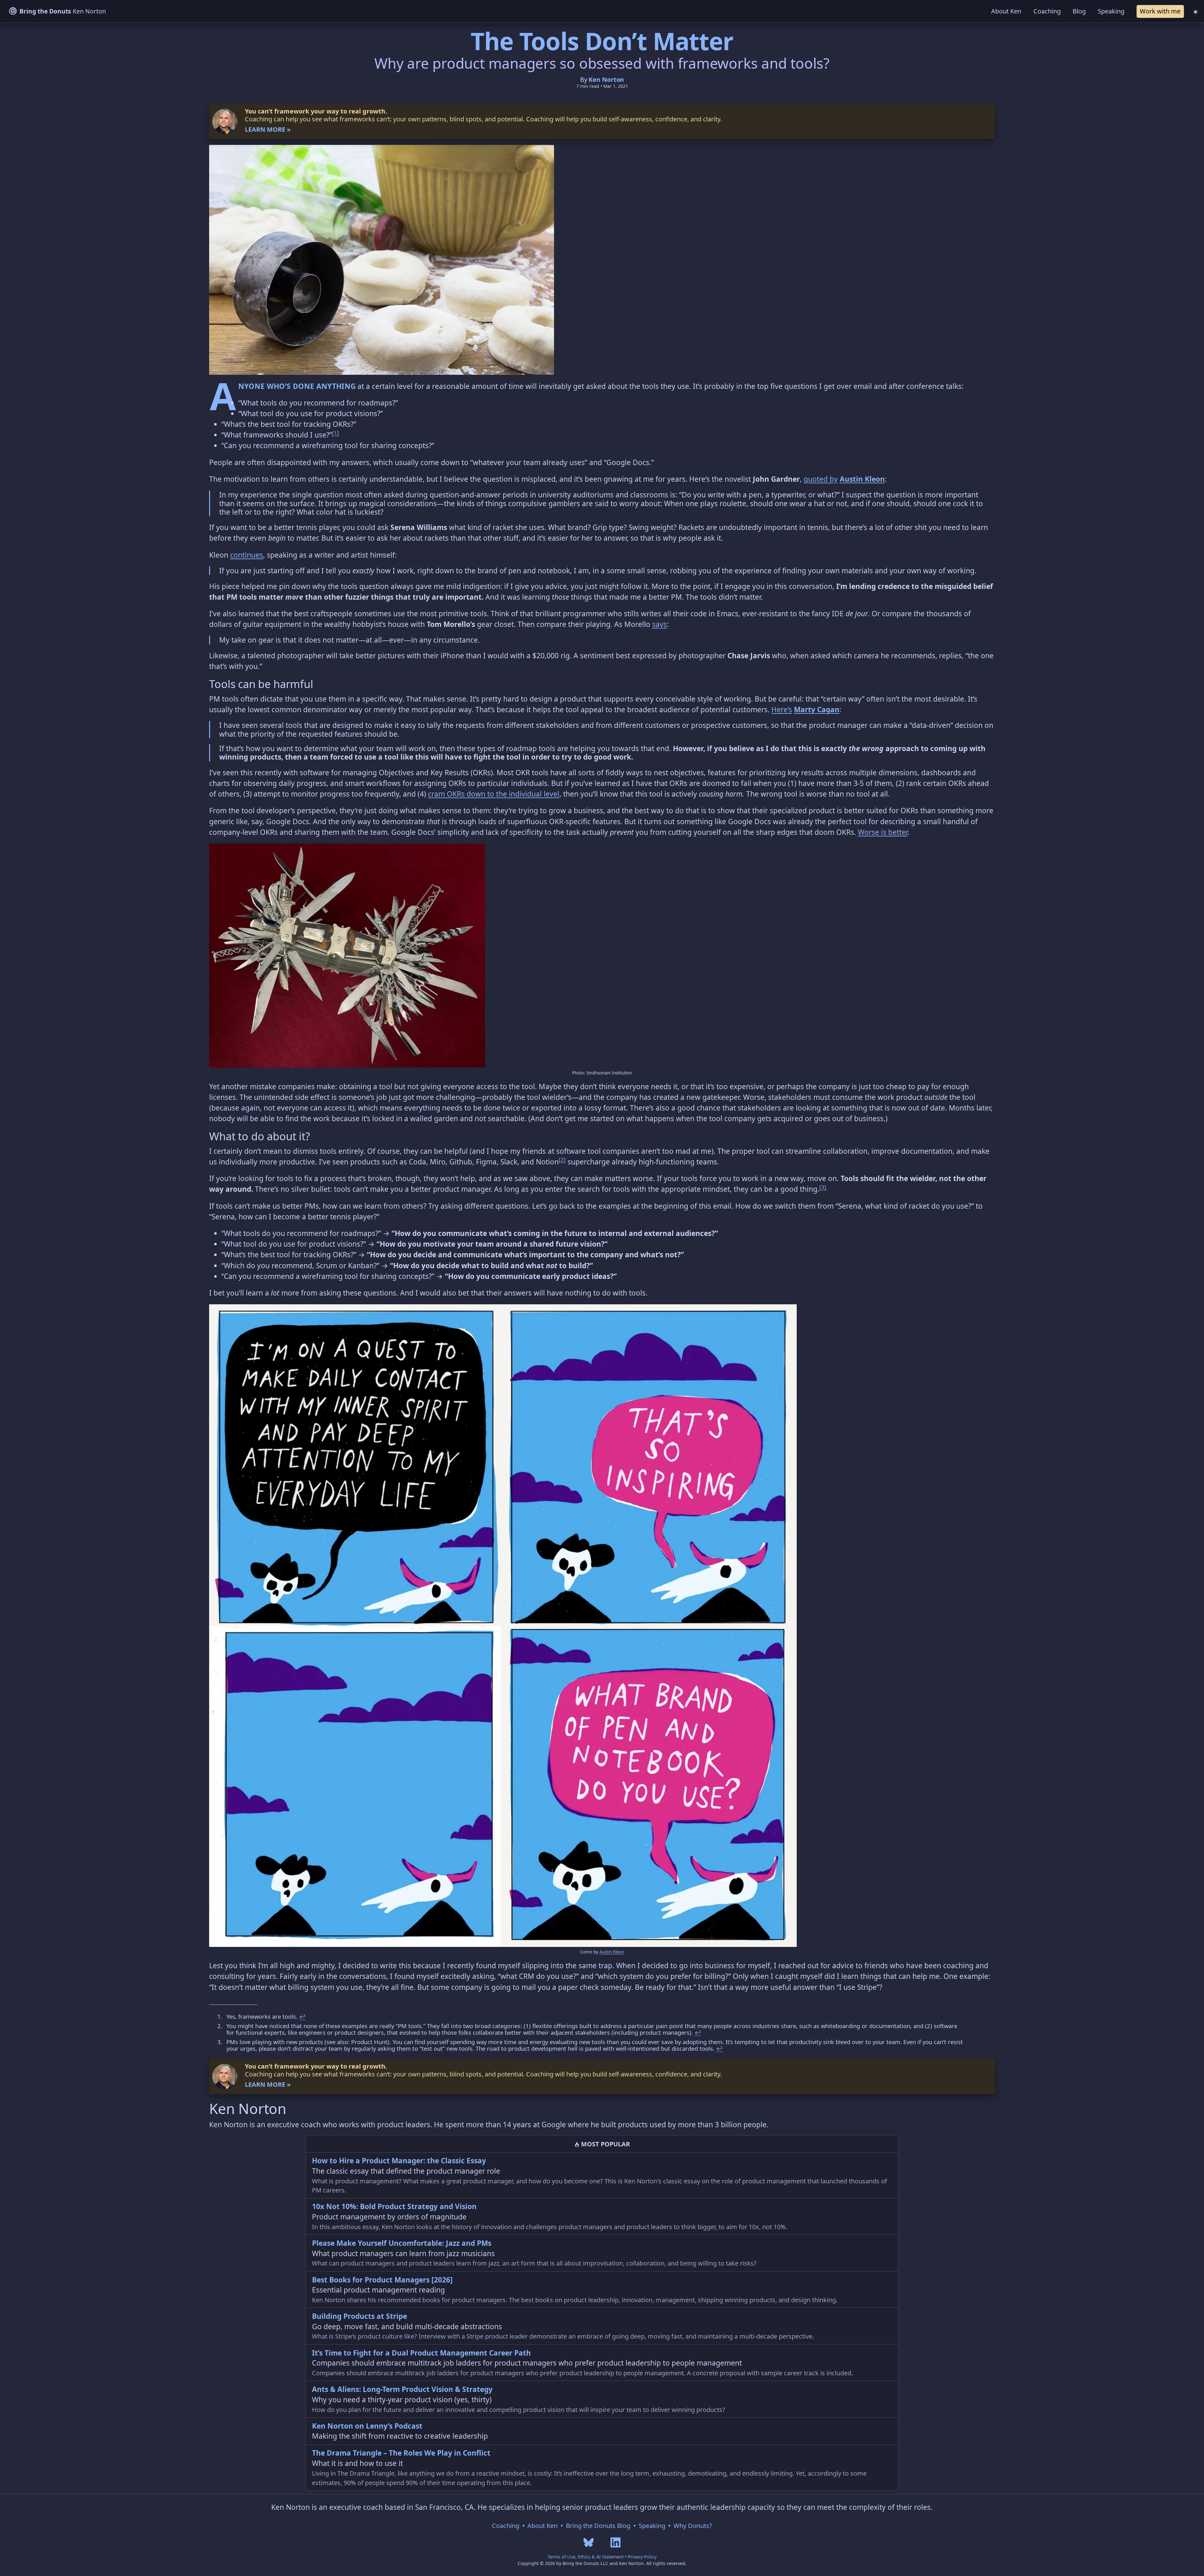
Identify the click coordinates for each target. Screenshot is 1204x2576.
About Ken (1006, 11)
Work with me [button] (1160, 11)
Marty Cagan (817, 710)
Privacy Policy (642, 2557)
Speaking (1111, 11)
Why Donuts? (693, 2526)
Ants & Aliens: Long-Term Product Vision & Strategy (402, 2389)
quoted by (821, 479)
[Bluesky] (589, 2542)
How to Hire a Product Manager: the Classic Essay (399, 2161)
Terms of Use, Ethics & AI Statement (586, 2557)
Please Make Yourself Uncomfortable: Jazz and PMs (402, 2243)
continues (247, 555)
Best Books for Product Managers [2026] (382, 2280)
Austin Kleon (862, 479)
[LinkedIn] (615, 2542)
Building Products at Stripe (359, 2316)
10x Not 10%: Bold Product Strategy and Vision (394, 2206)
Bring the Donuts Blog (598, 2526)
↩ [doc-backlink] (302, 2016)
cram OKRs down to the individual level (494, 794)
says (660, 624)
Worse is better (883, 832)
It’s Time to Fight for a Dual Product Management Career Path (421, 2353)
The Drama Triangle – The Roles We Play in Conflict (401, 2453)
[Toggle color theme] (1195, 11)
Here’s (782, 710)
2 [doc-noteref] (562, 1160)
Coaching (1047, 11)
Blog (1079, 11)
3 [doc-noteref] (823, 1187)
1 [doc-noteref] (335, 433)
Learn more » (268, 129)
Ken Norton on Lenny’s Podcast (367, 2426)
